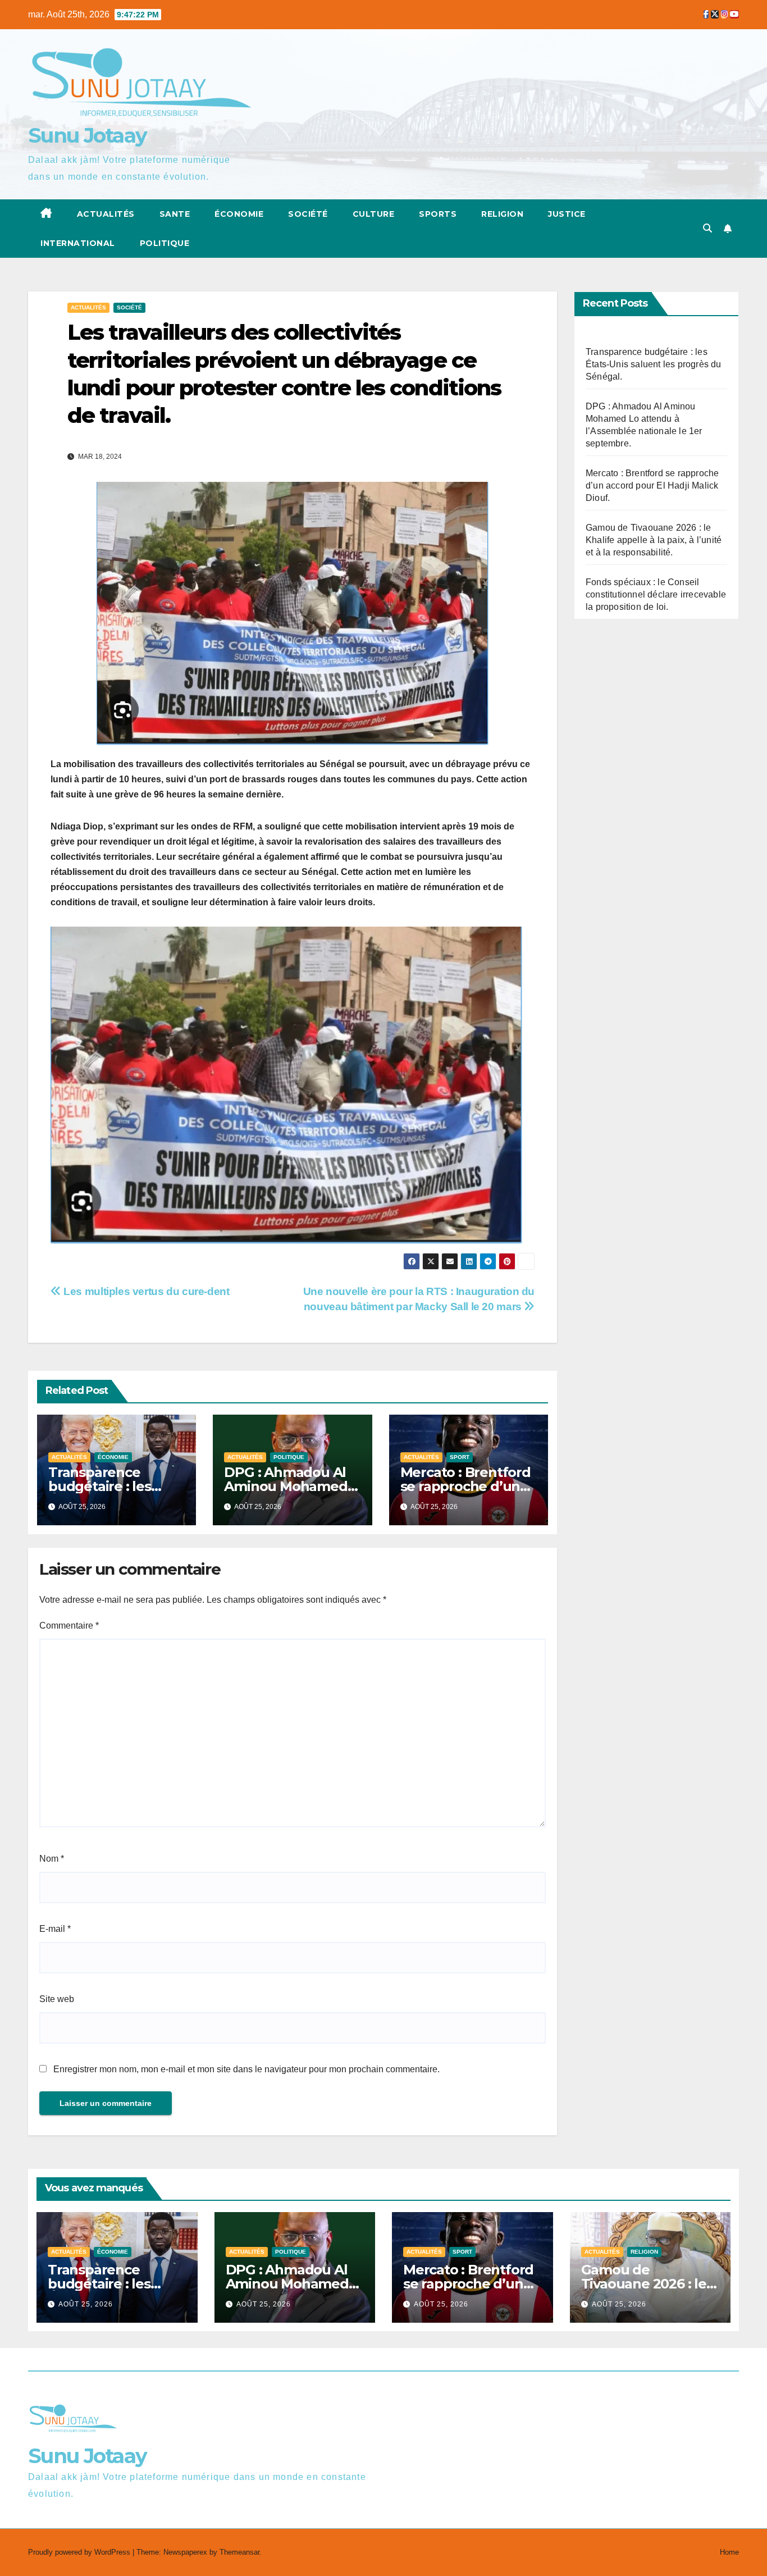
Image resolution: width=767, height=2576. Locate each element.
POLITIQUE (165, 243)
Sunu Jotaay (87, 135)
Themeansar (239, 2552)
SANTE (175, 214)
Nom (52, 1859)
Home (729, 2552)
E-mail (55, 1929)
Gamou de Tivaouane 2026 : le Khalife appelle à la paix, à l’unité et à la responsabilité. (654, 540)
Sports (438, 214)
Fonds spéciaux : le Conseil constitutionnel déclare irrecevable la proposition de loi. (656, 594)
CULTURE (374, 214)
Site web (57, 1999)
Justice (567, 214)
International (78, 243)
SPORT (460, 1457)
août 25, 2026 (86, 2304)
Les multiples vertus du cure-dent (145, 1291)
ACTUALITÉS (106, 214)
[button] (707, 228)
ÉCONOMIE (239, 214)
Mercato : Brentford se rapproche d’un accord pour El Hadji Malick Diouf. (652, 485)
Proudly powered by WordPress (80, 2552)
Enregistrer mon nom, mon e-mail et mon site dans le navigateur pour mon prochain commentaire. (246, 2069)
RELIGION (502, 214)
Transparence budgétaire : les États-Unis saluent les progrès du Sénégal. (654, 364)
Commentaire (69, 1626)
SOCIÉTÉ (308, 214)
